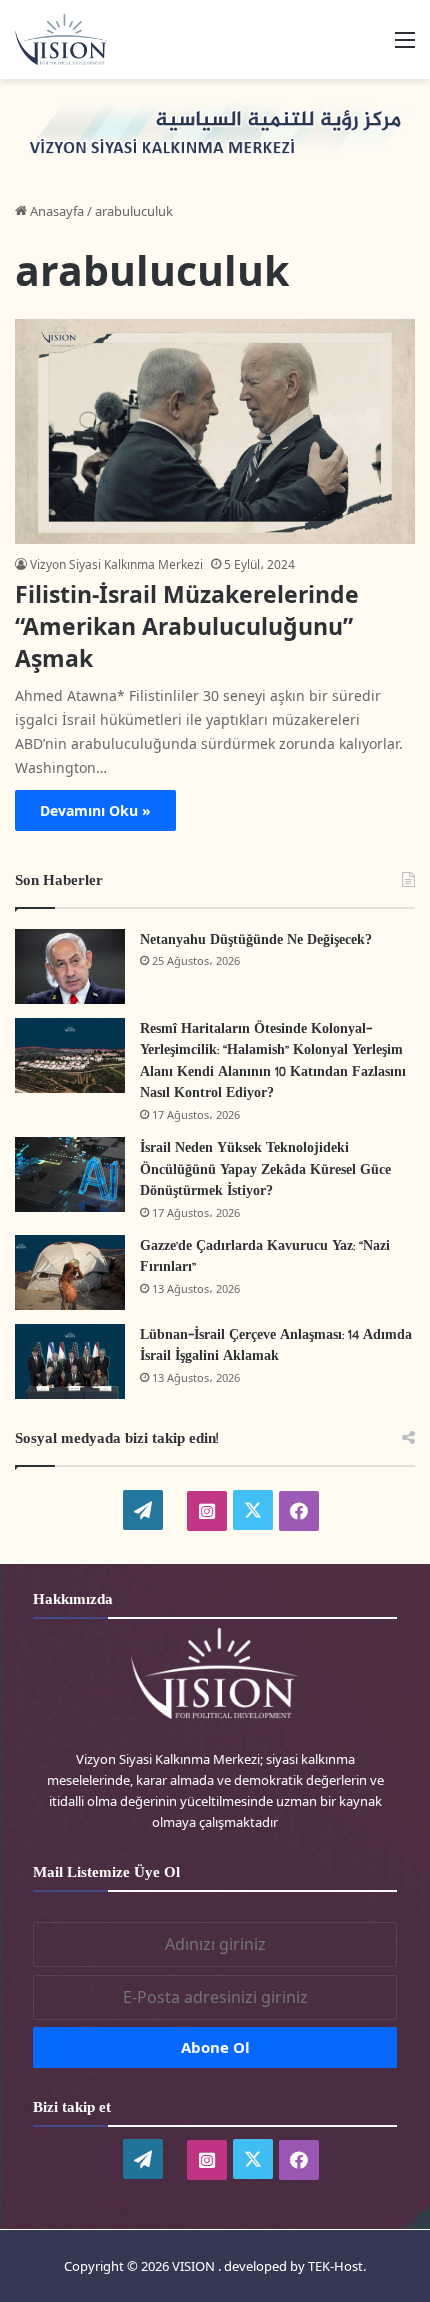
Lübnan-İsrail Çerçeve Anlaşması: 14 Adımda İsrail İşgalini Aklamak (276, 1346)
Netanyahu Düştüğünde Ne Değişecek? (256, 940)
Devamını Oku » (95, 810)
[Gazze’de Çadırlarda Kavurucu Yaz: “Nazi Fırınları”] (70, 1272)
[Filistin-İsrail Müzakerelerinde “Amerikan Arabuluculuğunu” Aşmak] (215, 431)
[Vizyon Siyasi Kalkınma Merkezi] (70, 39)
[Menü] (405, 46)
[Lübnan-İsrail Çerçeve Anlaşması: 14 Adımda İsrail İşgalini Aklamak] (70, 1361)
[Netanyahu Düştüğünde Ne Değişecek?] (70, 966)
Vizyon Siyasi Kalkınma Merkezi (116, 564)
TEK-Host (335, 2266)
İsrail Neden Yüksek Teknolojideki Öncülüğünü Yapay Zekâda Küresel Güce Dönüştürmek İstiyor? (265, 1170)
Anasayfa (55, 211)
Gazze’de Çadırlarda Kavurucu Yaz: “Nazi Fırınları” (265, 1257)
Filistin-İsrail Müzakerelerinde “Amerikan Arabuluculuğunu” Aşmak (187, 626)
